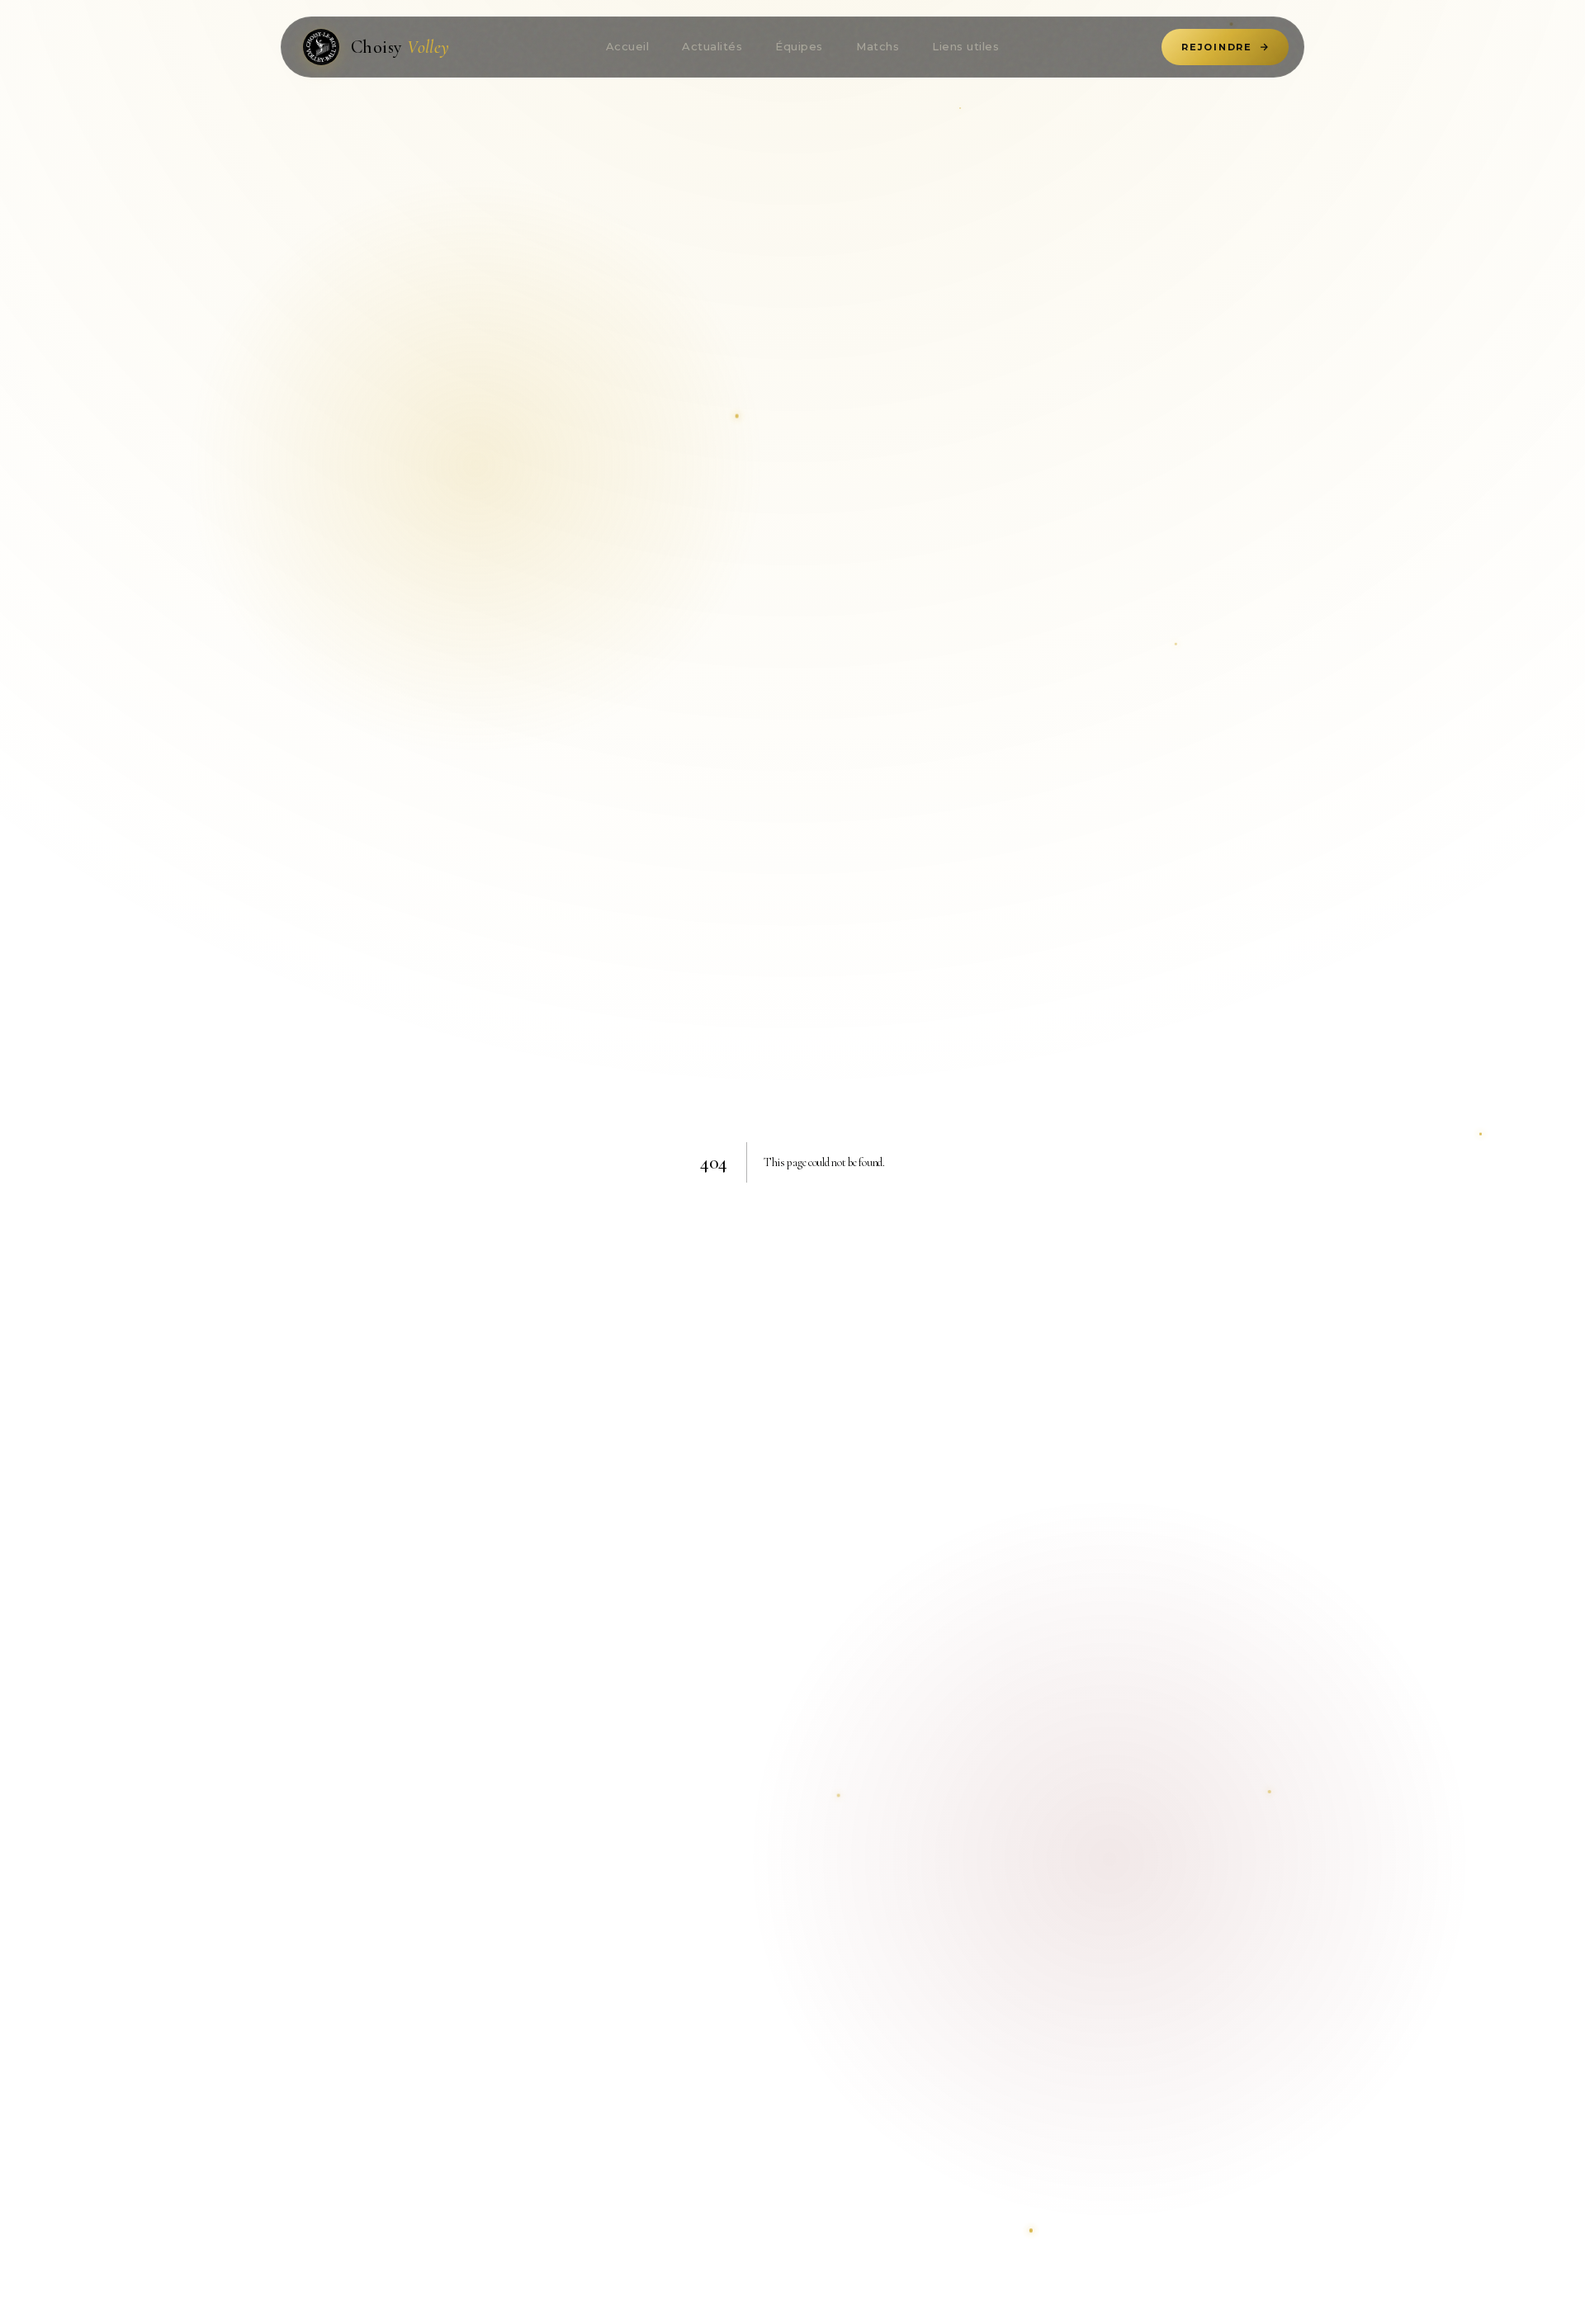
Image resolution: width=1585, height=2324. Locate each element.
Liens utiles (965, 46)
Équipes (799, 46)
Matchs (878, 46)
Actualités (712, 46)
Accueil (628, 46)
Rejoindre (1217, 47)
